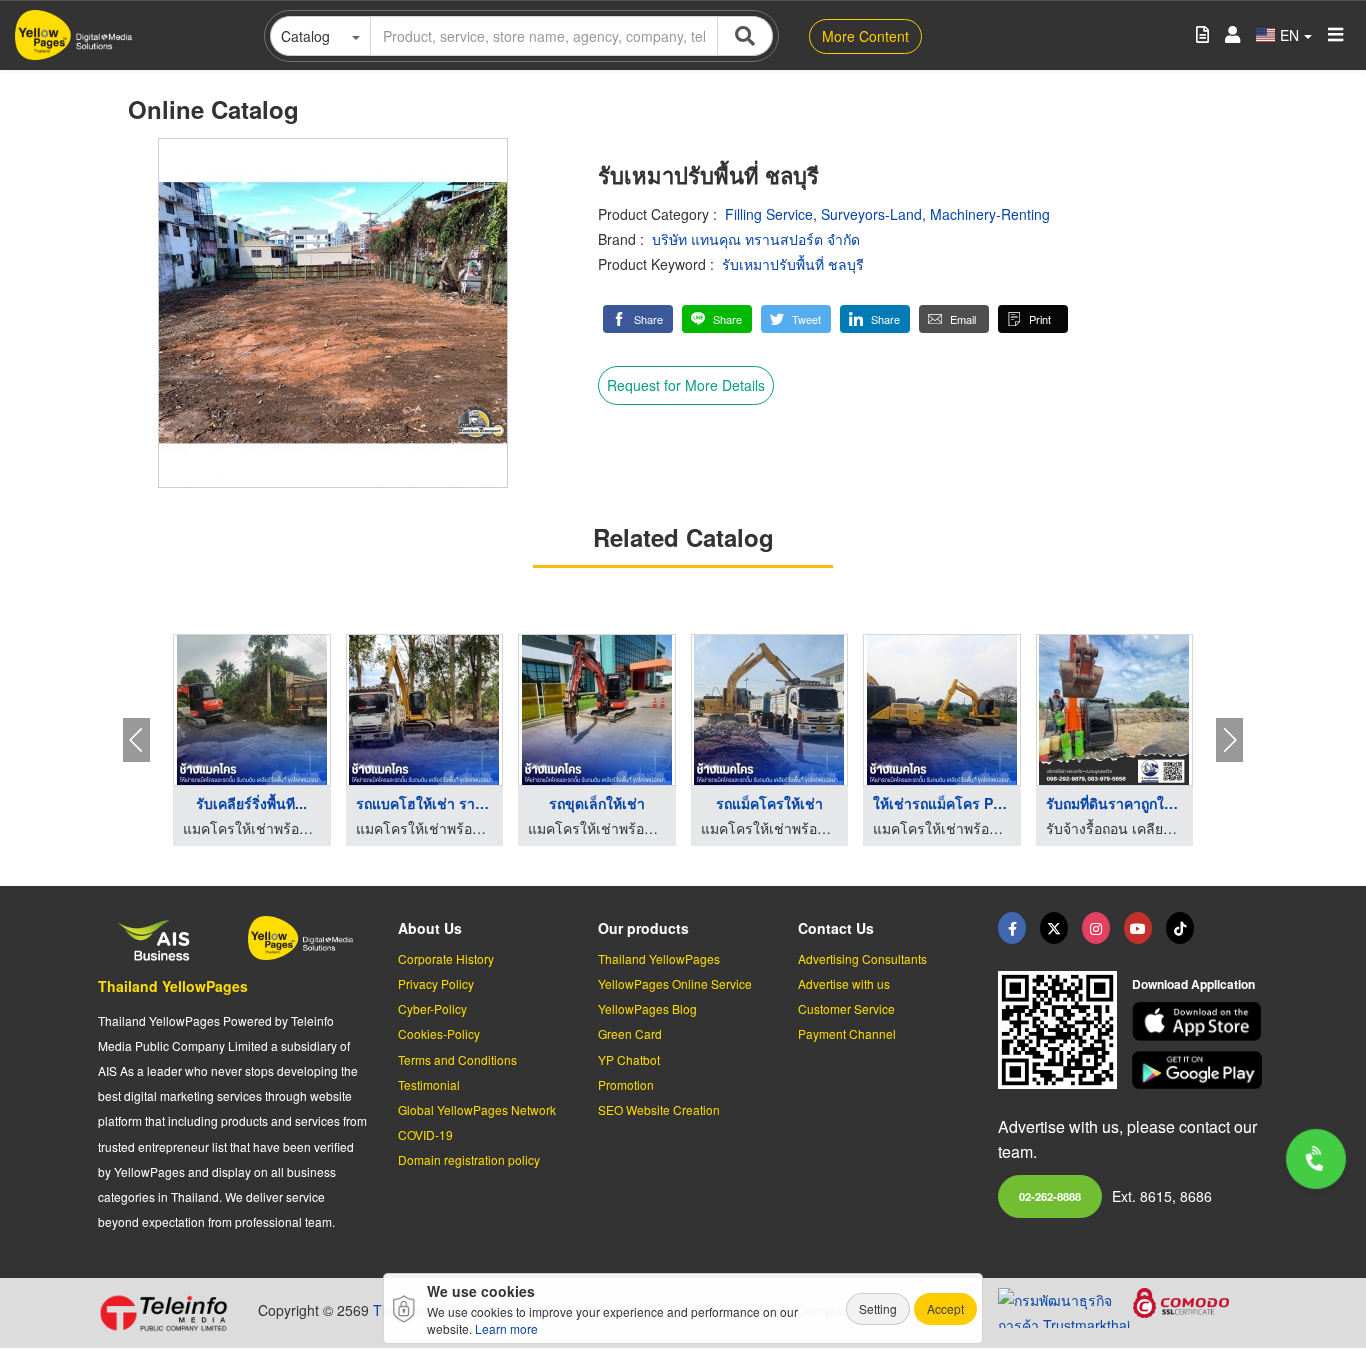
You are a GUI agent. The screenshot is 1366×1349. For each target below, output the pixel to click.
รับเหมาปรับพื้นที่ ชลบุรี (793, 264)
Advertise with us (844, 983)
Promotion (626, 1084)
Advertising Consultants (862, 958)
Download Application (1193, 984)
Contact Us (836, 928)
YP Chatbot (629, 1059)
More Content (865, 36)
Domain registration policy (469, 1159)
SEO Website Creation (659, 1109)
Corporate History (446, 958)
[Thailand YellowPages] (1054, 928)
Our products (643, 928)
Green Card (630, 1033)
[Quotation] (1202, 35)
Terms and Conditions (457, 1059)
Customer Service (846, 1008)
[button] (638, 319)
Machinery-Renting (990, 214)
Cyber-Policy (432, 1008)
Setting (878, 1308)
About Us (430, 928)
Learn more (506, 1328)
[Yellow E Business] (1012, 928)
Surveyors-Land (871, 214)
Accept (945, 1308)
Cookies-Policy (439, 1033)
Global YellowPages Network (477, 1109)
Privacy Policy (436, 983)
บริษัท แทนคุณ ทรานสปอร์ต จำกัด (756, 239)
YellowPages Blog (647, 1008)
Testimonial (429, 1084)
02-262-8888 (1050, 1196)
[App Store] (1200, 1021)
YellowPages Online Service (675, 983)
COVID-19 (425, 1134)
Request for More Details (686, 385)
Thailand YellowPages (173, 986)
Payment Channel (847, 1033)
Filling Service (769, 214)
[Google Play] (1200, 1070)
